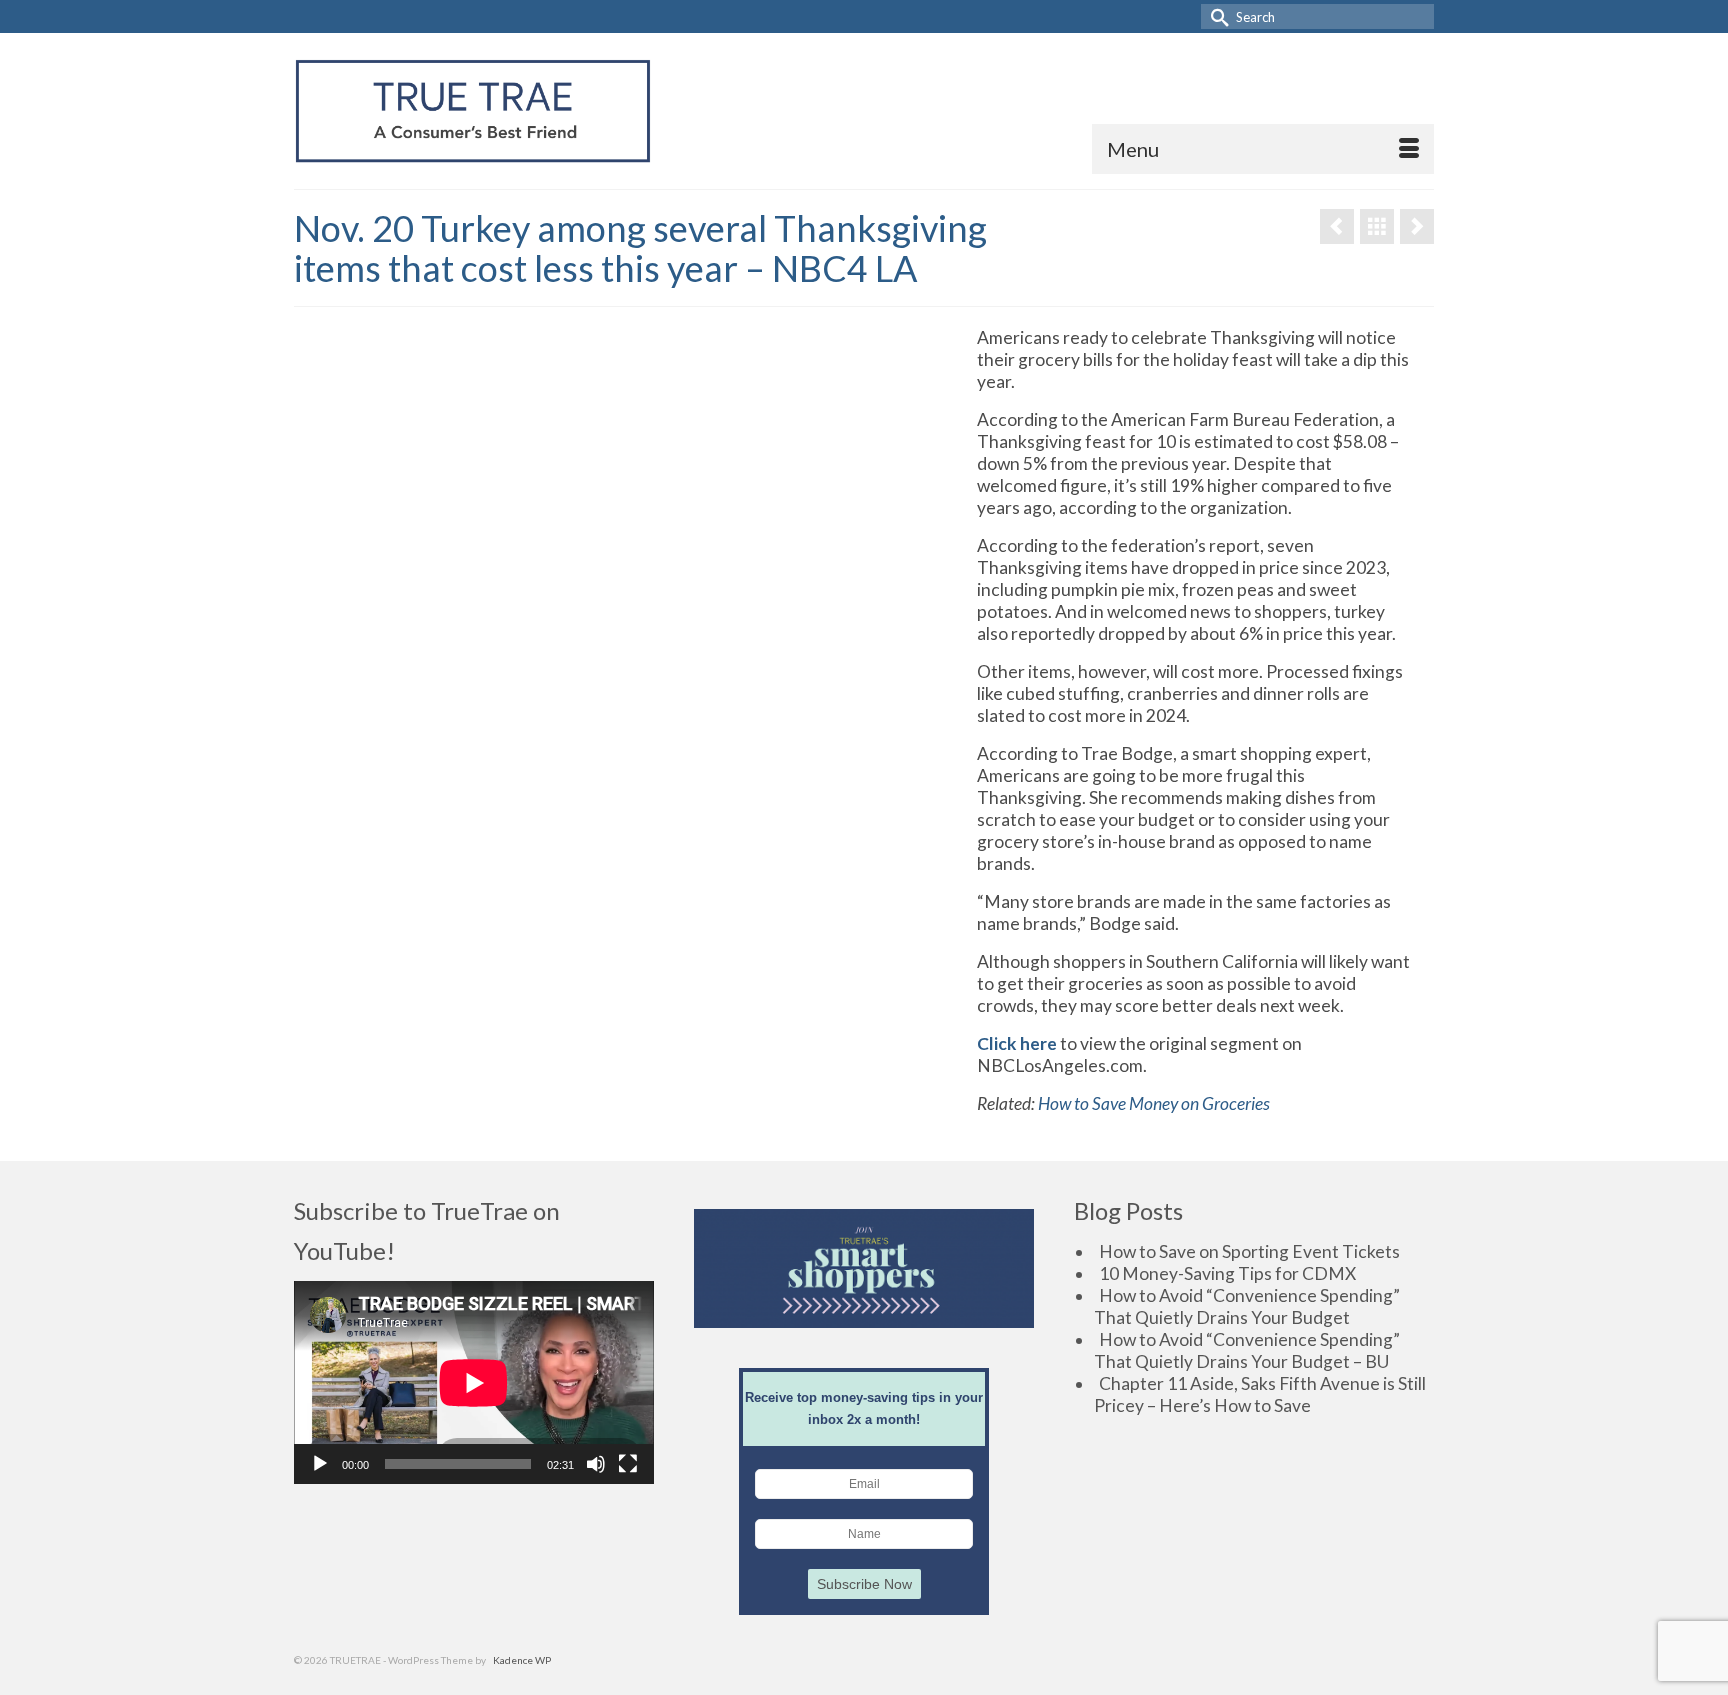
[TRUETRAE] (473, 111)
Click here (1017, 1043)
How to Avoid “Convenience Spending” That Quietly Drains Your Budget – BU (1247, 1350)
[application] (474, 1382)
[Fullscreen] (628, 1464)
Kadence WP (522, 1660)
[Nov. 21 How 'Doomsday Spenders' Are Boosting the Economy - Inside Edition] (1417, 226)
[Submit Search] (1216, 16)
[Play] (320, 1464)
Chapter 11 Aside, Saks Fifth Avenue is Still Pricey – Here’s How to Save (1260, 1394)
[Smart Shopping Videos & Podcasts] (1377, 226)
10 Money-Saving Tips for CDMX (1227, 1273)
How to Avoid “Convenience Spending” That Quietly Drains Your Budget (1247, 1306)
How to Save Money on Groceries (1154, 1103)
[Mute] (596, 1464)
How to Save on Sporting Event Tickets (1249, 1251)
